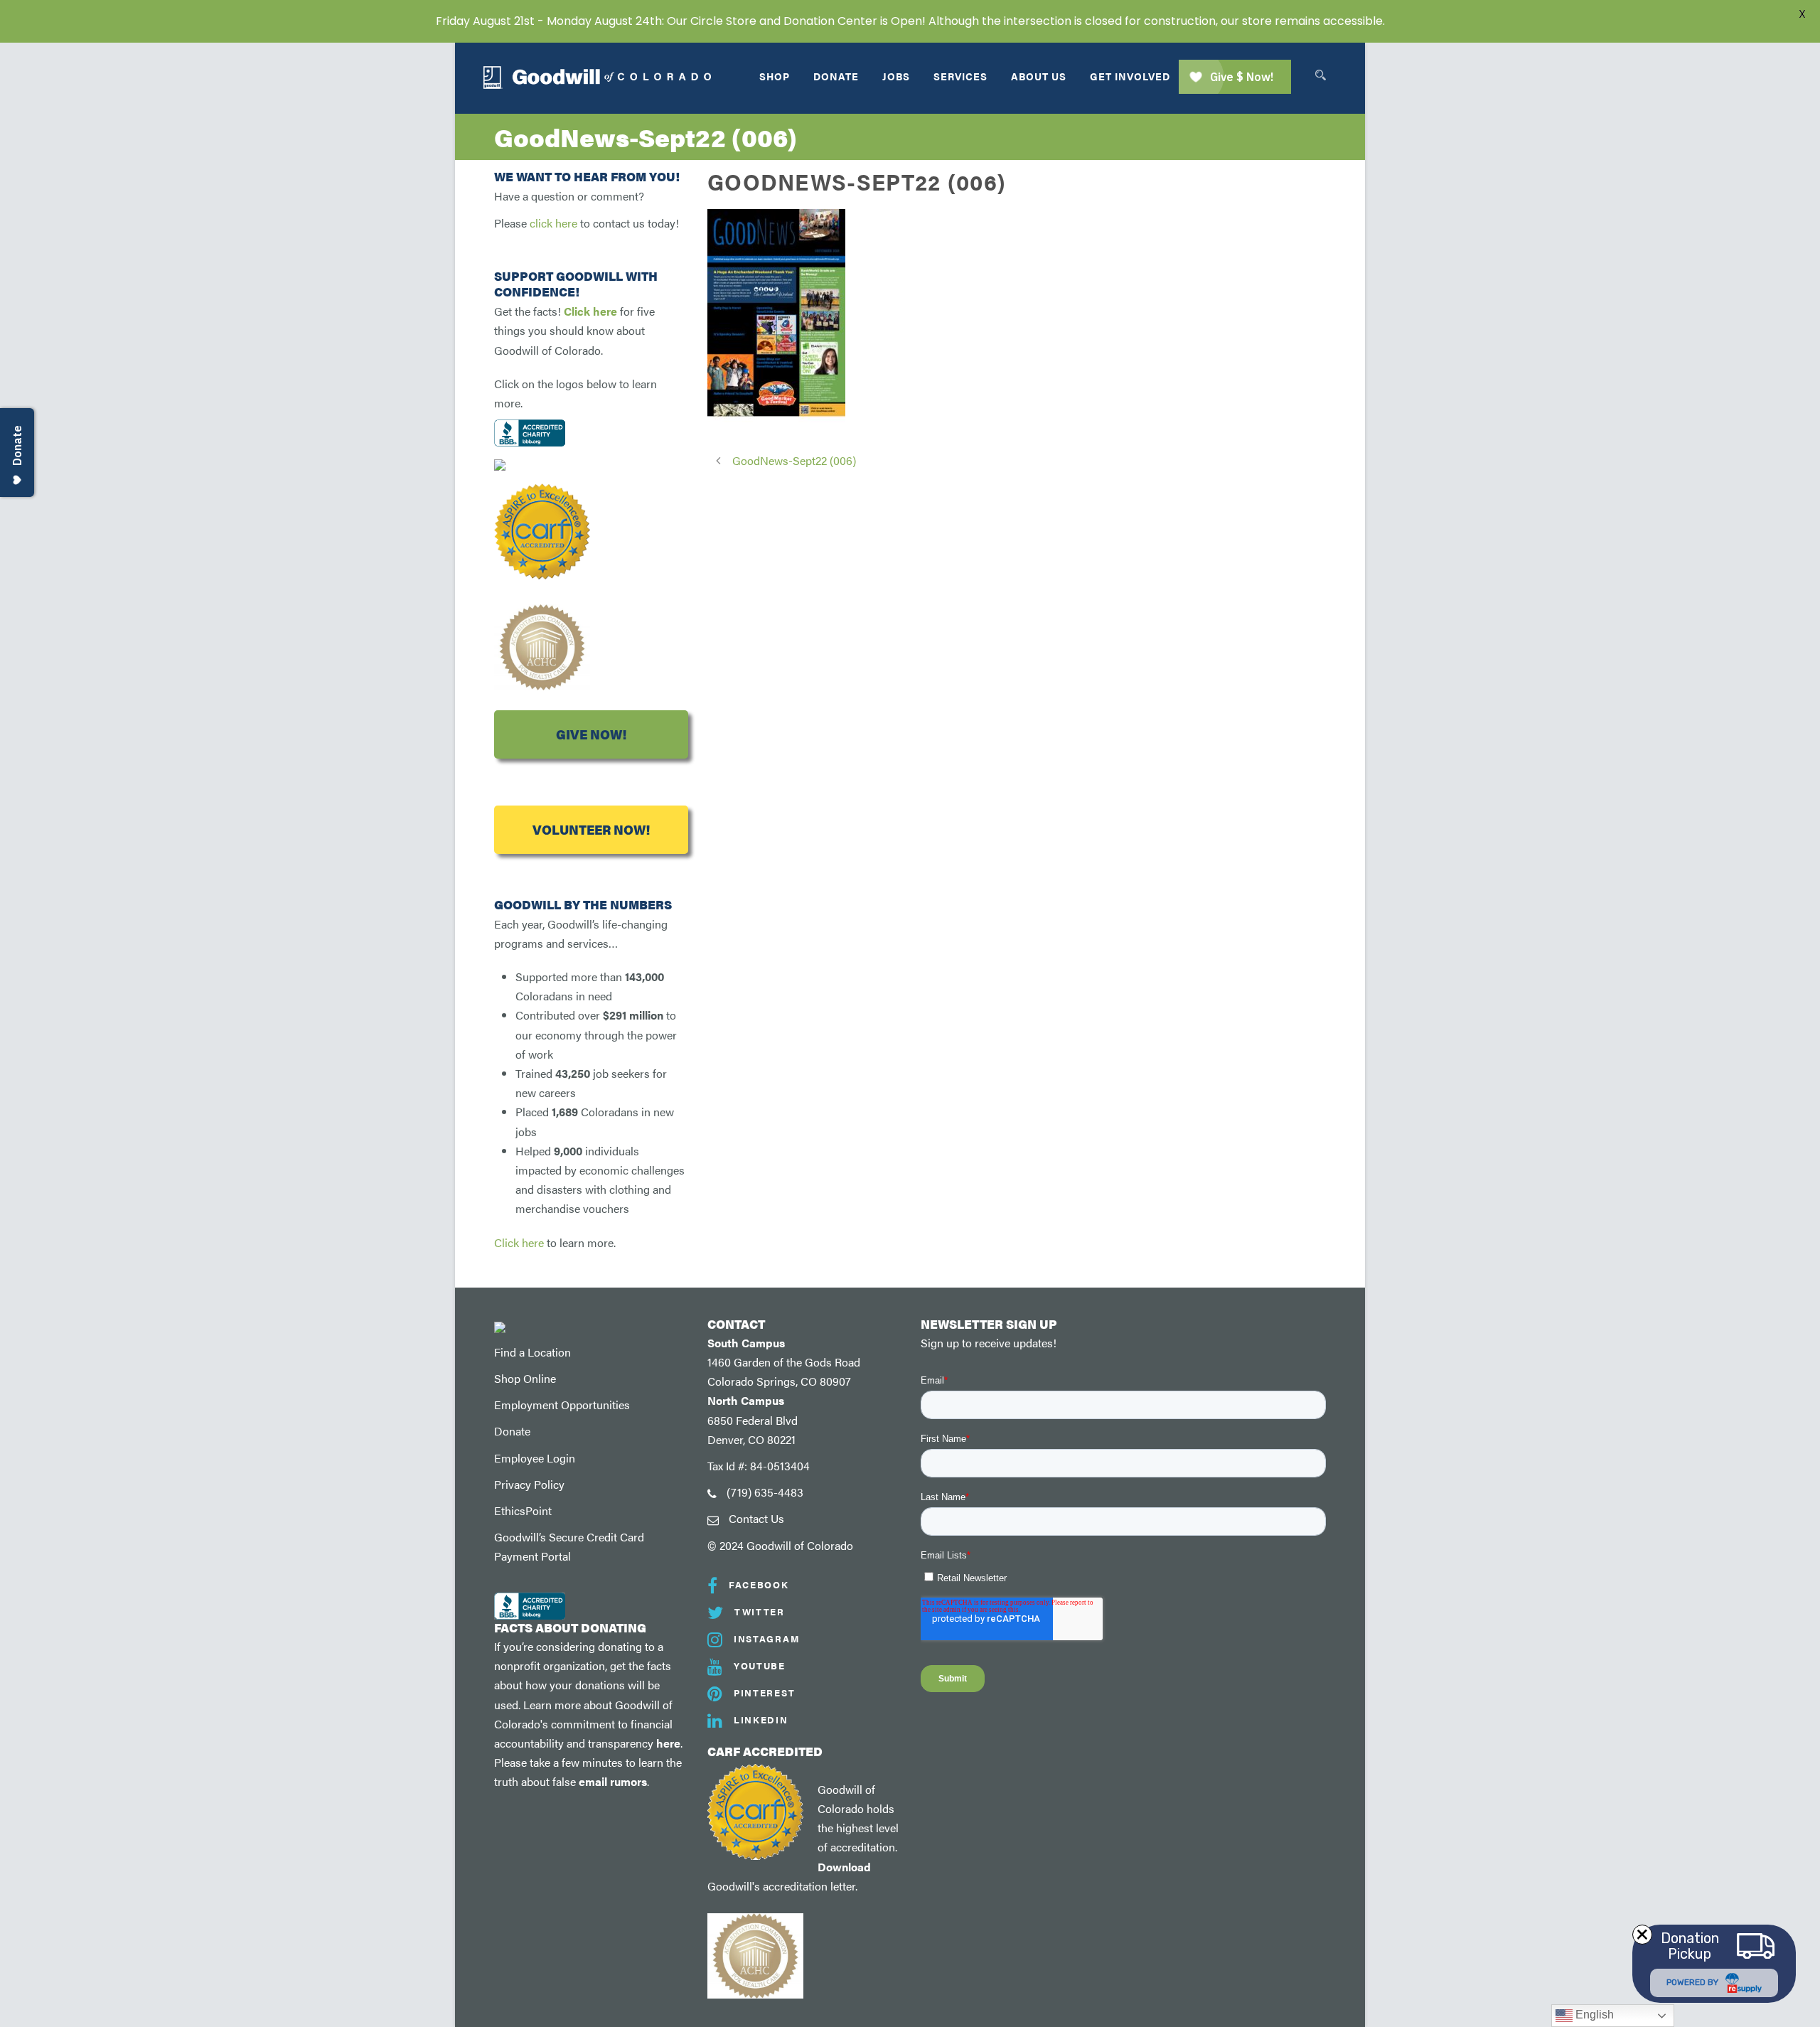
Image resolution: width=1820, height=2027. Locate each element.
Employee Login (535, 1458)
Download (844, 1867)
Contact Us (756, 1518)
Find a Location (532, 1352)
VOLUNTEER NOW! (591, 829)
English (1593, 2015)
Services (960, 76)
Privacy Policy (529, 1484)
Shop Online (525, 1378)
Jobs (896, 76)
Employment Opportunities (562, 1405)
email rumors (613, 1781)
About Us (1039, 76)
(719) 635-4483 (765, 1492)
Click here (590, 311)
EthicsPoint (523, 1510)
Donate (836, 76)
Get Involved (1130, 76)
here (668, 1743)
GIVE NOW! (591, 734)
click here (553, 223)
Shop (775, 76)
